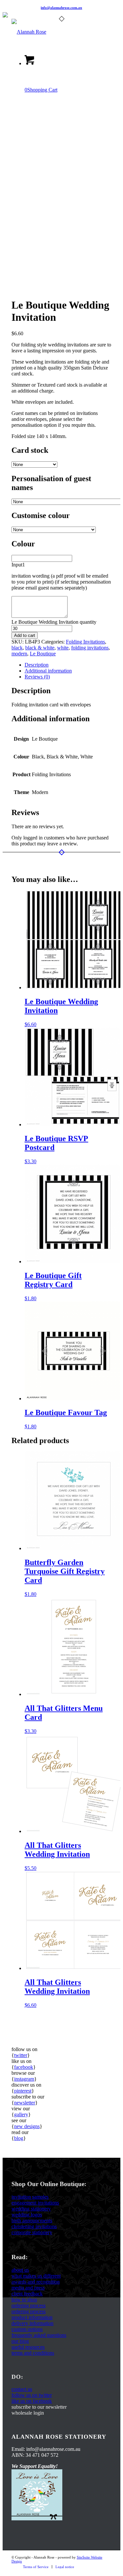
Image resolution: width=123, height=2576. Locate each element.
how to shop (24, 2300)
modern (19, 654)
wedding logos (27, 2215)
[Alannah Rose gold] (51, 32)
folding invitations (90, 648)
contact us (22, 2389)
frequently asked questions (39, 2335)
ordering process (29, 2305)
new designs (27, 2126)
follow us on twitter (32, 2395)
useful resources (28, 2347)
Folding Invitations (85, 642)
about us (20, 2270)
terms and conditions (33, 2353)
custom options (27, 2329)
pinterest (23, 2091)
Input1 (18, 565)
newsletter (25, 2103)
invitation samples (30, 2197)
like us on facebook (32, 2401)
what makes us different (36, 2276)
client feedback (27, 2294)
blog (19, 2138)
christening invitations (34, 2226)
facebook (24, 2067)
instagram (24, 2079)
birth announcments (32, 2220)
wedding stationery (31, 2209)
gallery (21, 2114)
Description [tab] (37, 665)
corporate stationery (32, 2232)
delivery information (32, 2323)
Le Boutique (43, 654)
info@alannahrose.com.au (61, 8)
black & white (40, 648)
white (63, 648)
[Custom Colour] (28, 289)
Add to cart (25, 635)
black (17, 648)
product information (32, 2317)
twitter (21, 2055)
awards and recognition (36, 2282)
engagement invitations (35, 2203)
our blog (20, 2341)
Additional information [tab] (48, 671)
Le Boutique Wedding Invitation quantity (54, 622)
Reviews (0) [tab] (37, 677)
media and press (28, 2288)
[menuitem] (36, 2567)
